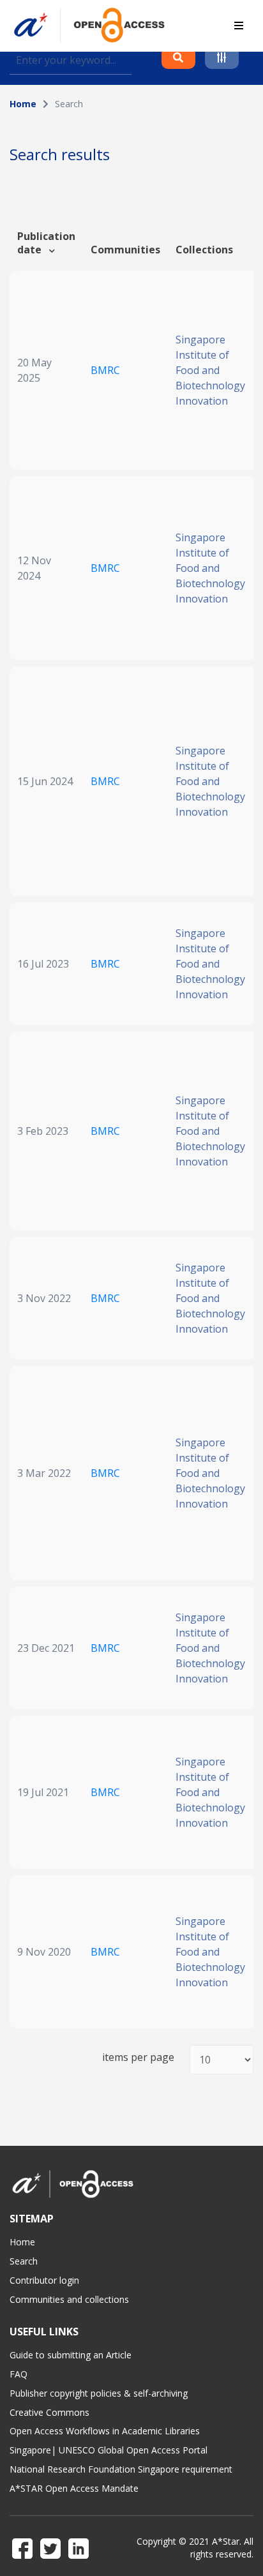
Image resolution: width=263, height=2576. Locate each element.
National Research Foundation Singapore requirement (121, 2469)
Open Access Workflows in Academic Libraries (105, 2431)
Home (23, 104)
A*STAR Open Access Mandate (74, 2488)
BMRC (105, 370)
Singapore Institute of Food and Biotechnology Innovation (210, 370)
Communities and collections (69, 2299)
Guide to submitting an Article (71, 2355)
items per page (138, 2057)
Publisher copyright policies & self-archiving (99, 2393)
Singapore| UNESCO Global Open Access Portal (109, 2450)
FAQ (19, 2374)
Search (24, 2261)
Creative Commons (49, 2412)
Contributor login (44, 2280)
